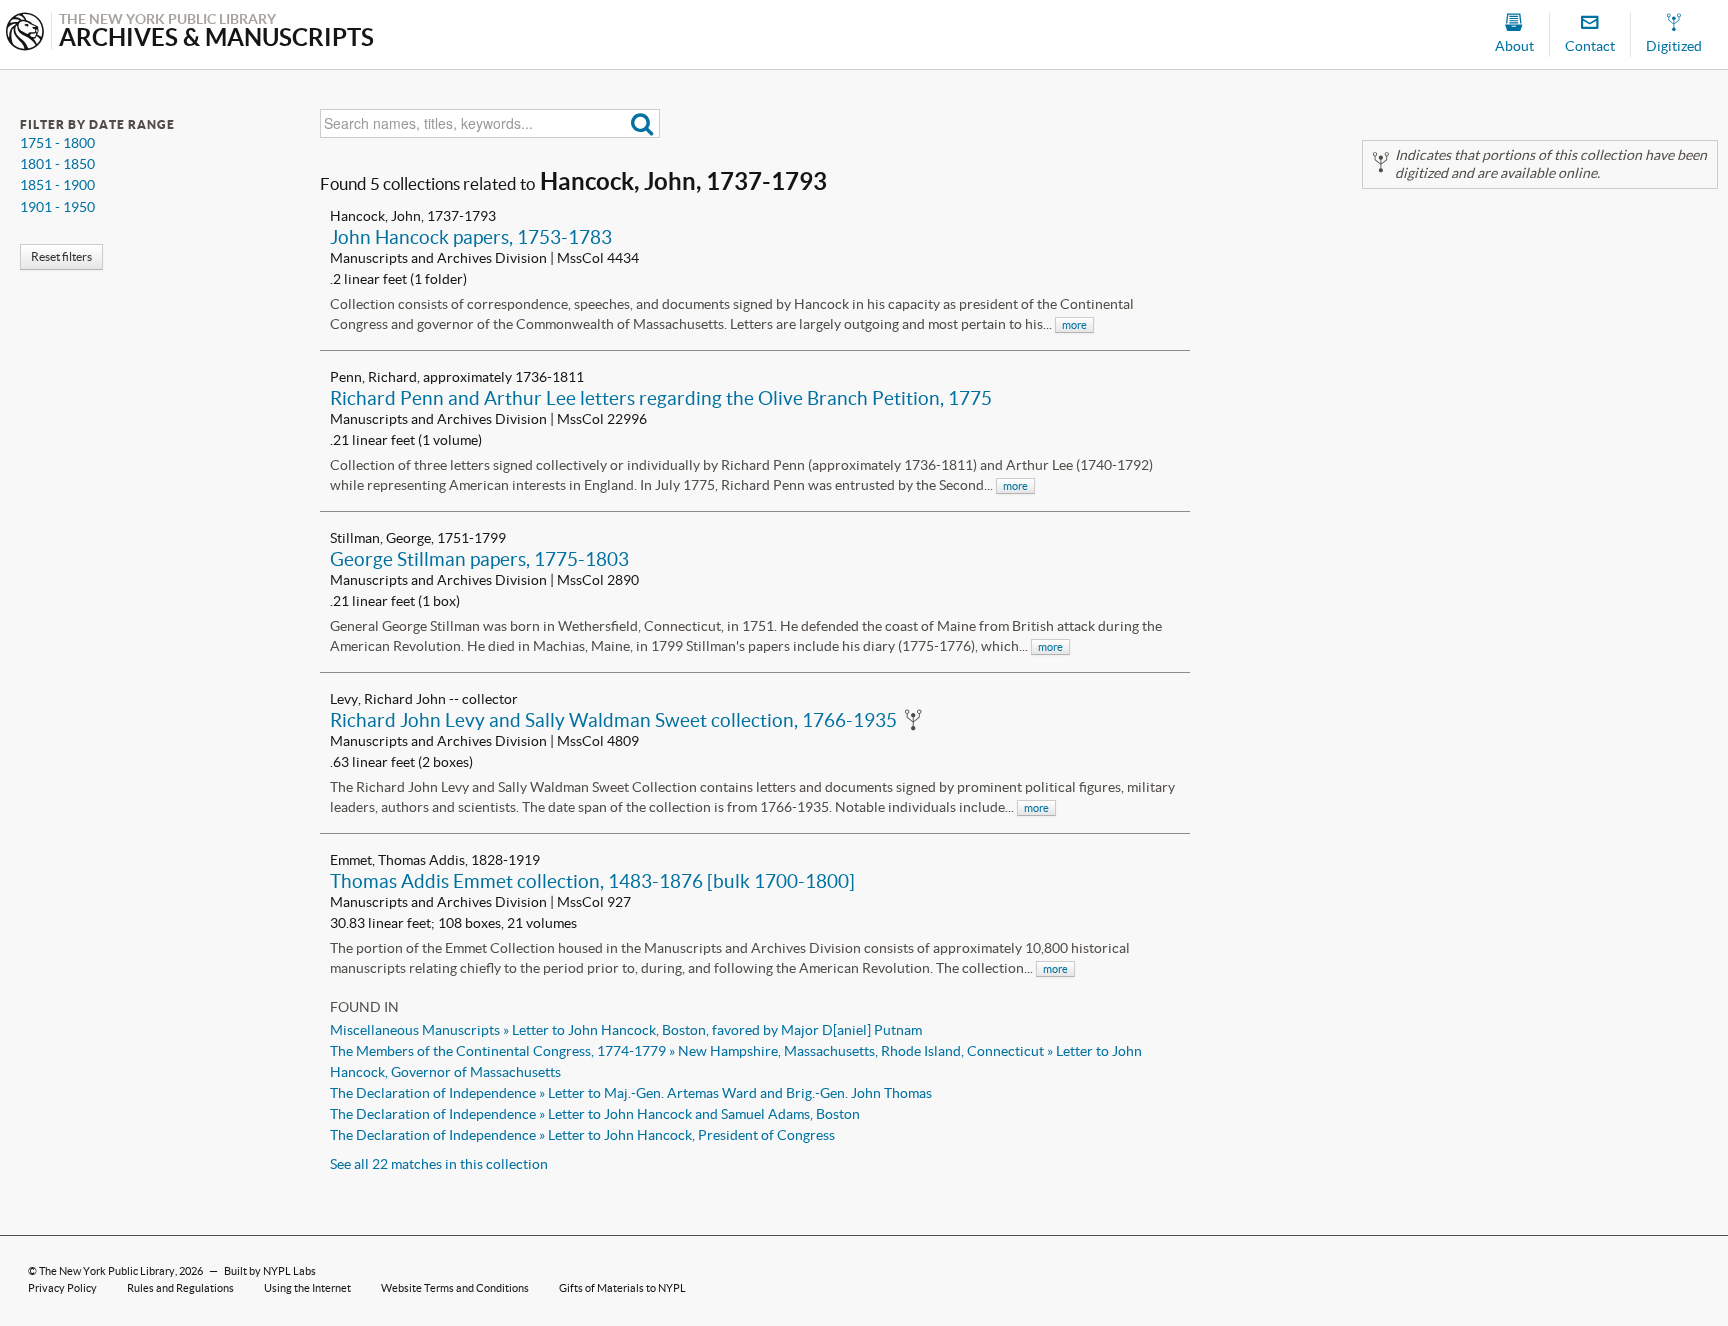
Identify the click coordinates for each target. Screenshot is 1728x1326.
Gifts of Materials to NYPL (622, 1288)
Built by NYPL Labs (270, 1271)
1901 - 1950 (57, 207)
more (1074, 325)
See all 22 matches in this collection (439, 1164)
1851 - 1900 (57, 185)
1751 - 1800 (57, 143)
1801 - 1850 (57, 164)
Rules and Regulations (180, 1288)
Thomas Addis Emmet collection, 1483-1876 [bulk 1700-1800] (592, 881)
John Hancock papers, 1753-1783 (471, 237)
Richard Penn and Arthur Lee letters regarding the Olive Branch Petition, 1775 (661, 398)
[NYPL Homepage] (25, 33)
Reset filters (61, 256)
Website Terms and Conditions (455, 1288)
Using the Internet (307, 1288)
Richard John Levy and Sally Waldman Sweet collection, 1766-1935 (613, 720)
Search (642, 123)
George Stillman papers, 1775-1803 (479, 559)
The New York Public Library (107, 1271)
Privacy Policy (62, 1288)
